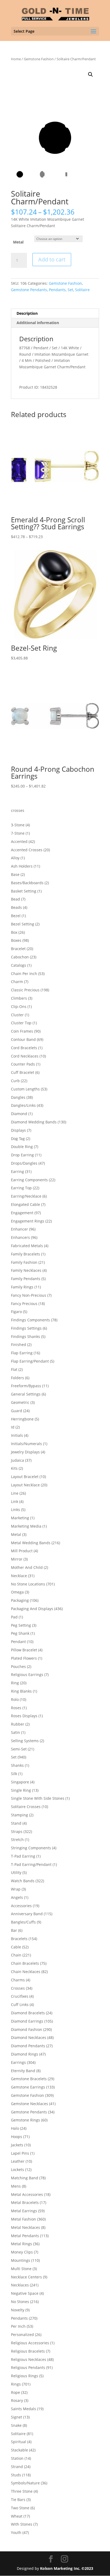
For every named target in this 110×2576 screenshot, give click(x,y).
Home (16, 59)
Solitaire (82, 290)
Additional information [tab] (38, 323)
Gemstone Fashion (39, 59)
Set (70, 290)
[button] (91, 74)
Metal (18, 242)
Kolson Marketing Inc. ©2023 (67, 2568)
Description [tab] (27, 313)
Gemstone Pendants (29, 290)
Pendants (57, 290)
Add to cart (52, 259)
